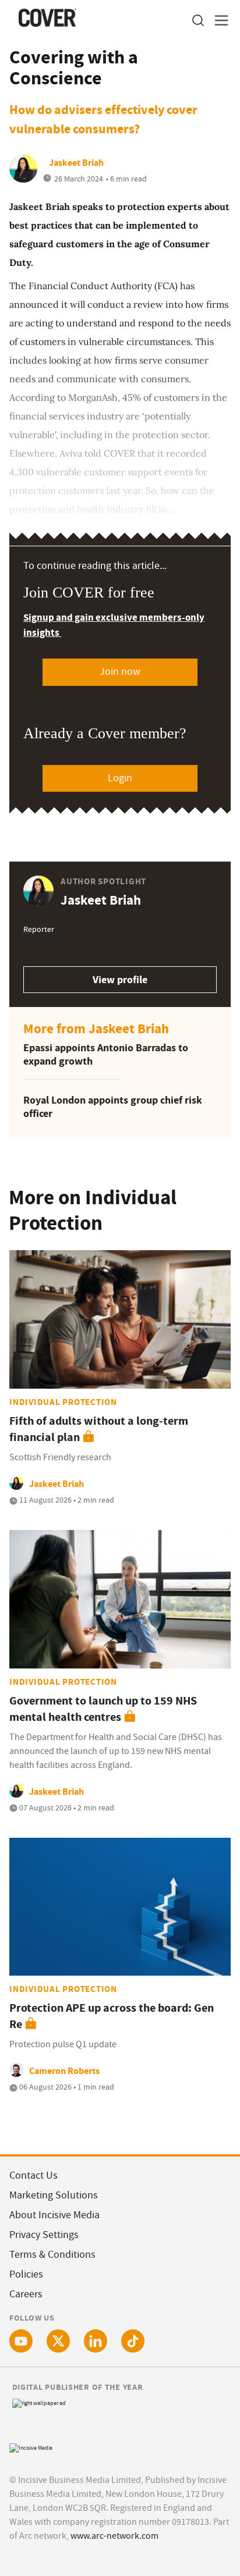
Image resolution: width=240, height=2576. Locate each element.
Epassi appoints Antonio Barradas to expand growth (106, 1054)
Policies (26, 2274)
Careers (26, 2294)
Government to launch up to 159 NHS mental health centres (103, 1709)
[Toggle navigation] (218, 21)
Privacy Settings (44, 2235)
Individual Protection (63, 1402)
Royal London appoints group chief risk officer (113, 1107)
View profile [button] (120, 980)
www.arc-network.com (114, 2536)
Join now (120, 672)
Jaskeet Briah (76, 163)
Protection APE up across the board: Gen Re (112, 2016)
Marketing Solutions (54, 2195)
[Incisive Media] (31, 2447)
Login (120, 778)
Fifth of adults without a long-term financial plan (99, 1429)
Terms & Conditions (52, 2255)
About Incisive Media (54, 2215)
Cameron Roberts (64, 2071)
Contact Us (33, 2175)
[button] (197, 21)
